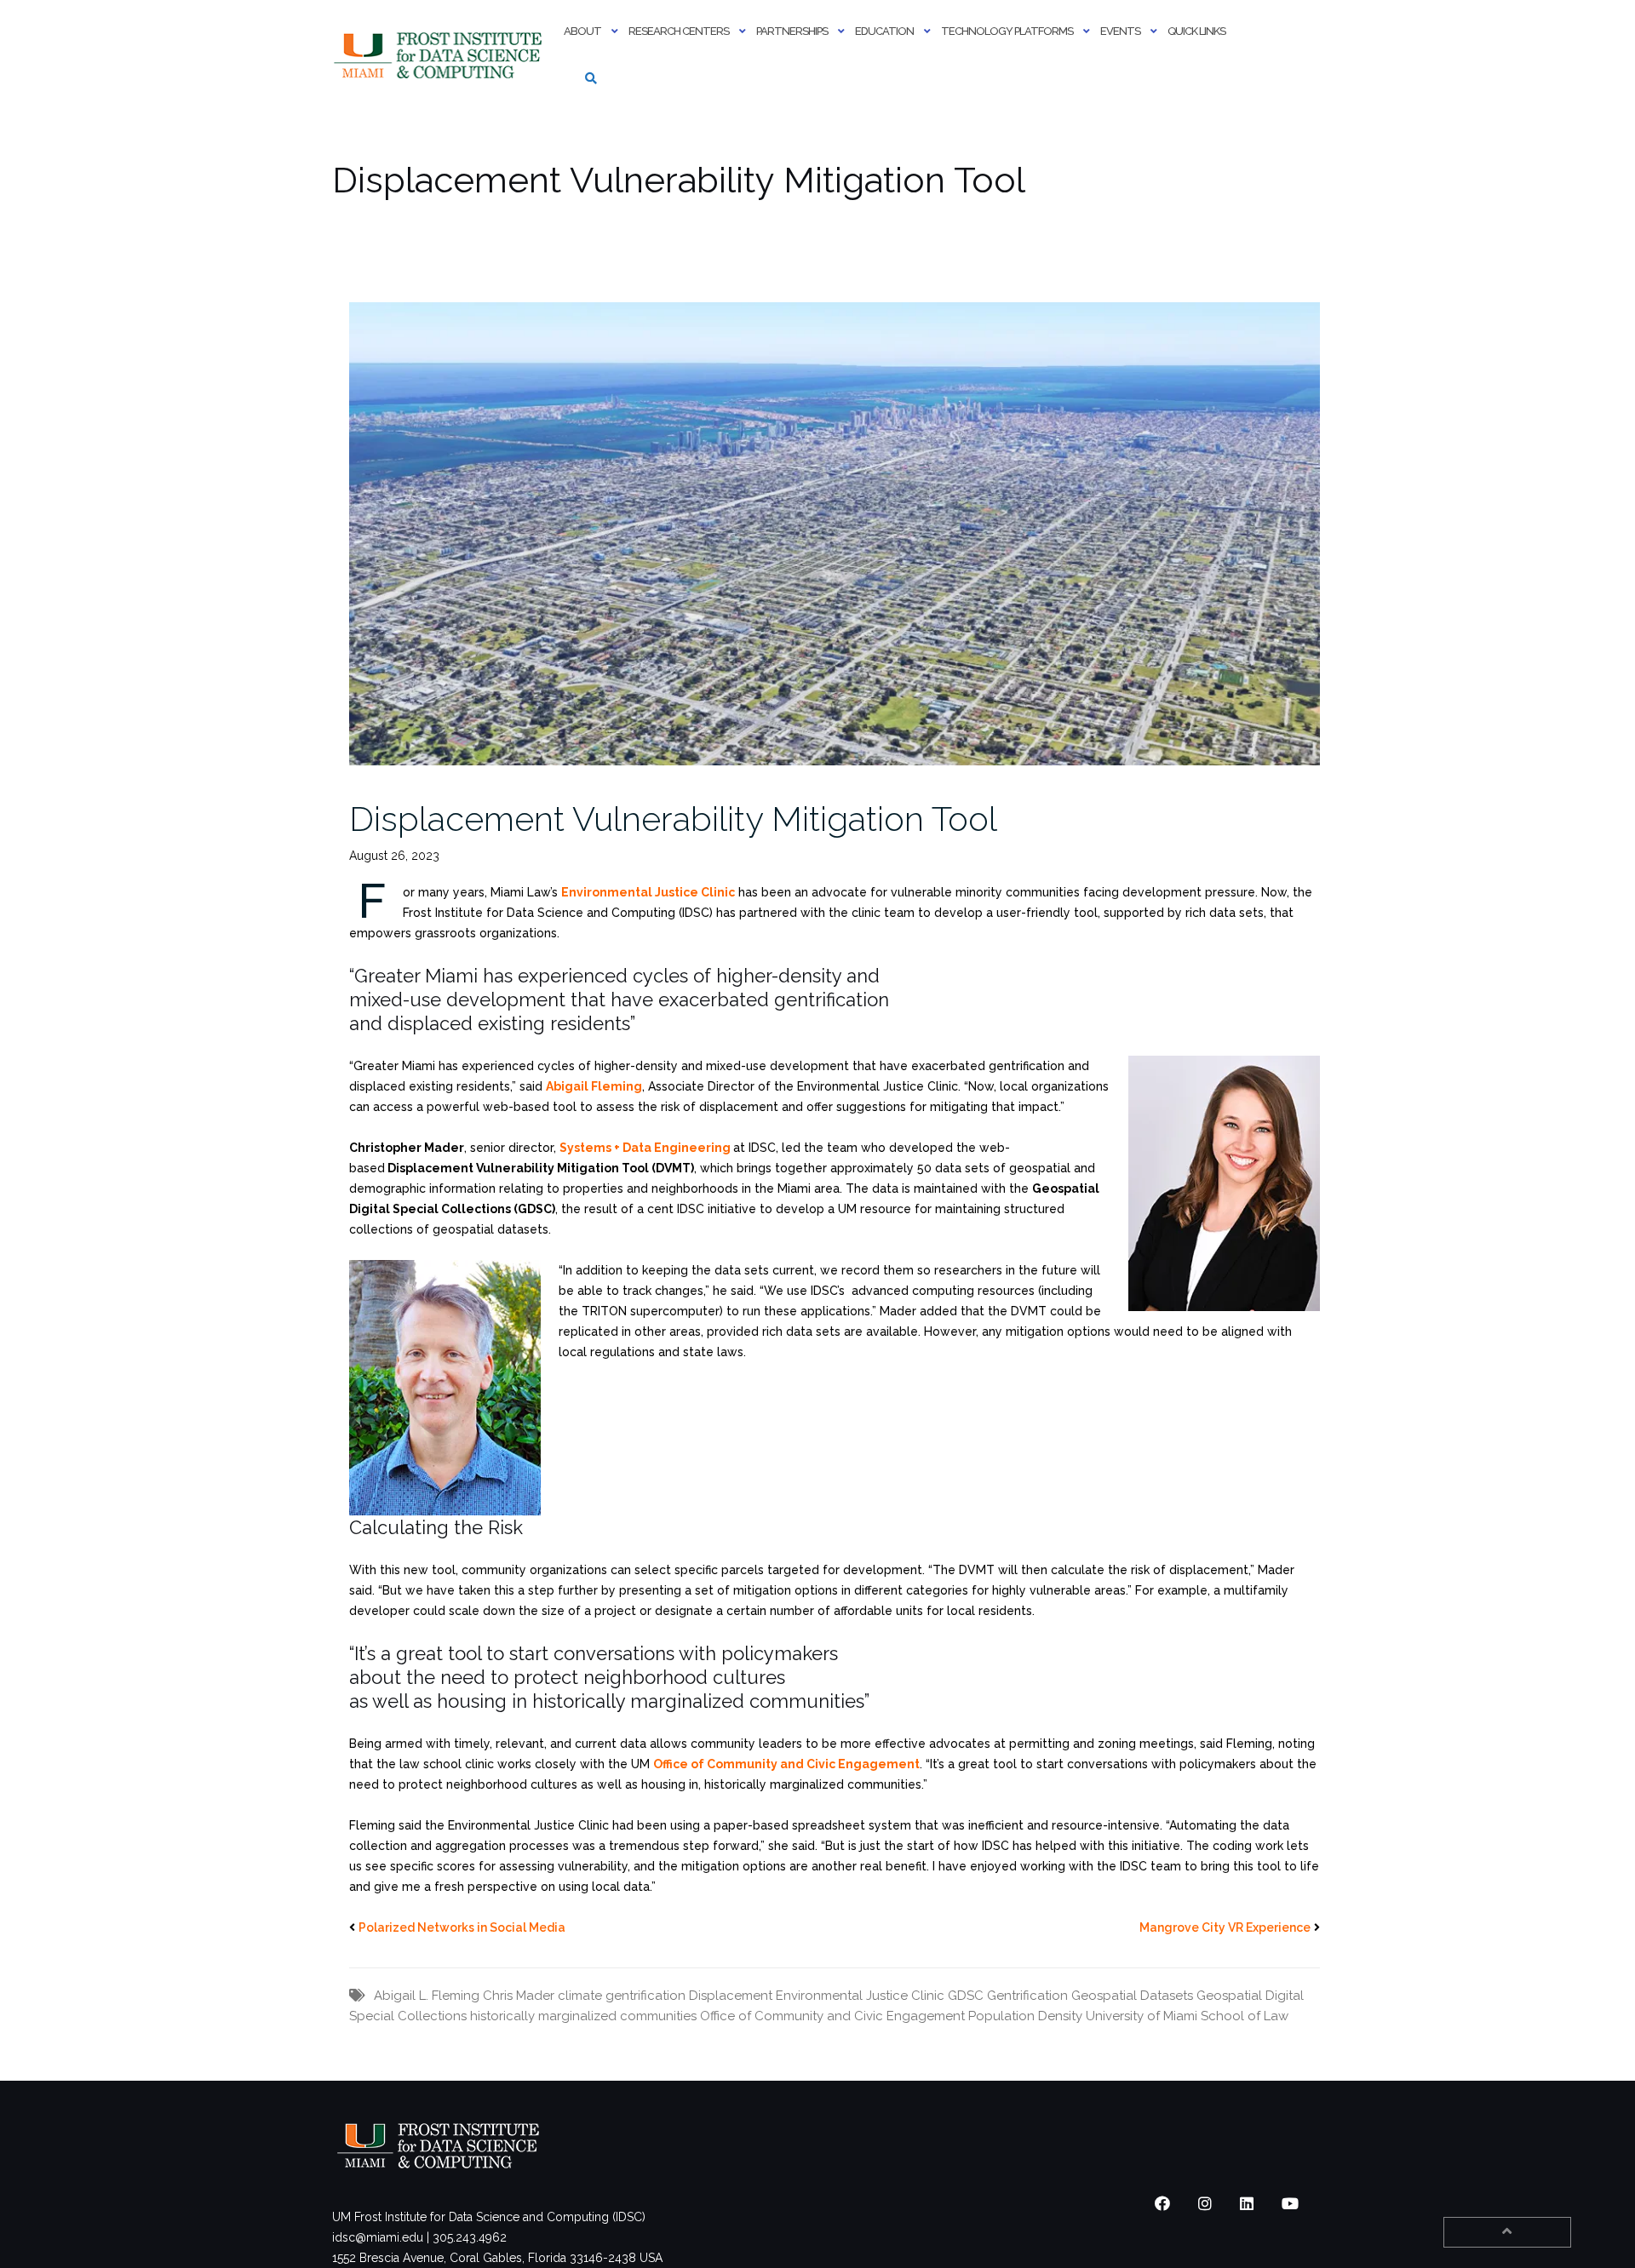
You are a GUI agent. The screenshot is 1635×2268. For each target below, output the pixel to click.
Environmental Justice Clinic (860, 1996)
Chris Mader (519, 1996)
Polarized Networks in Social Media (462, 1927)
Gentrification (1027, 1996)
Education (884, 31)
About (582, 31)
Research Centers (679, 31)
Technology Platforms (1007, 31)
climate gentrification (622, 1996)
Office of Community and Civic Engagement (832, 2016)
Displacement (731, 1996)
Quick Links (1196, 31)
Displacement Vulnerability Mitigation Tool (673, 819)
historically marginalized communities (583, 2016)
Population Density (1025, 2016)
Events (1120, 31)
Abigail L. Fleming (427, 1996)
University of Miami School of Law (1187, 2016)
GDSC (966, 1996)
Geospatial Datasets (1132, 1996)
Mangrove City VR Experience (1225, 1927)
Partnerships (792, 31)
